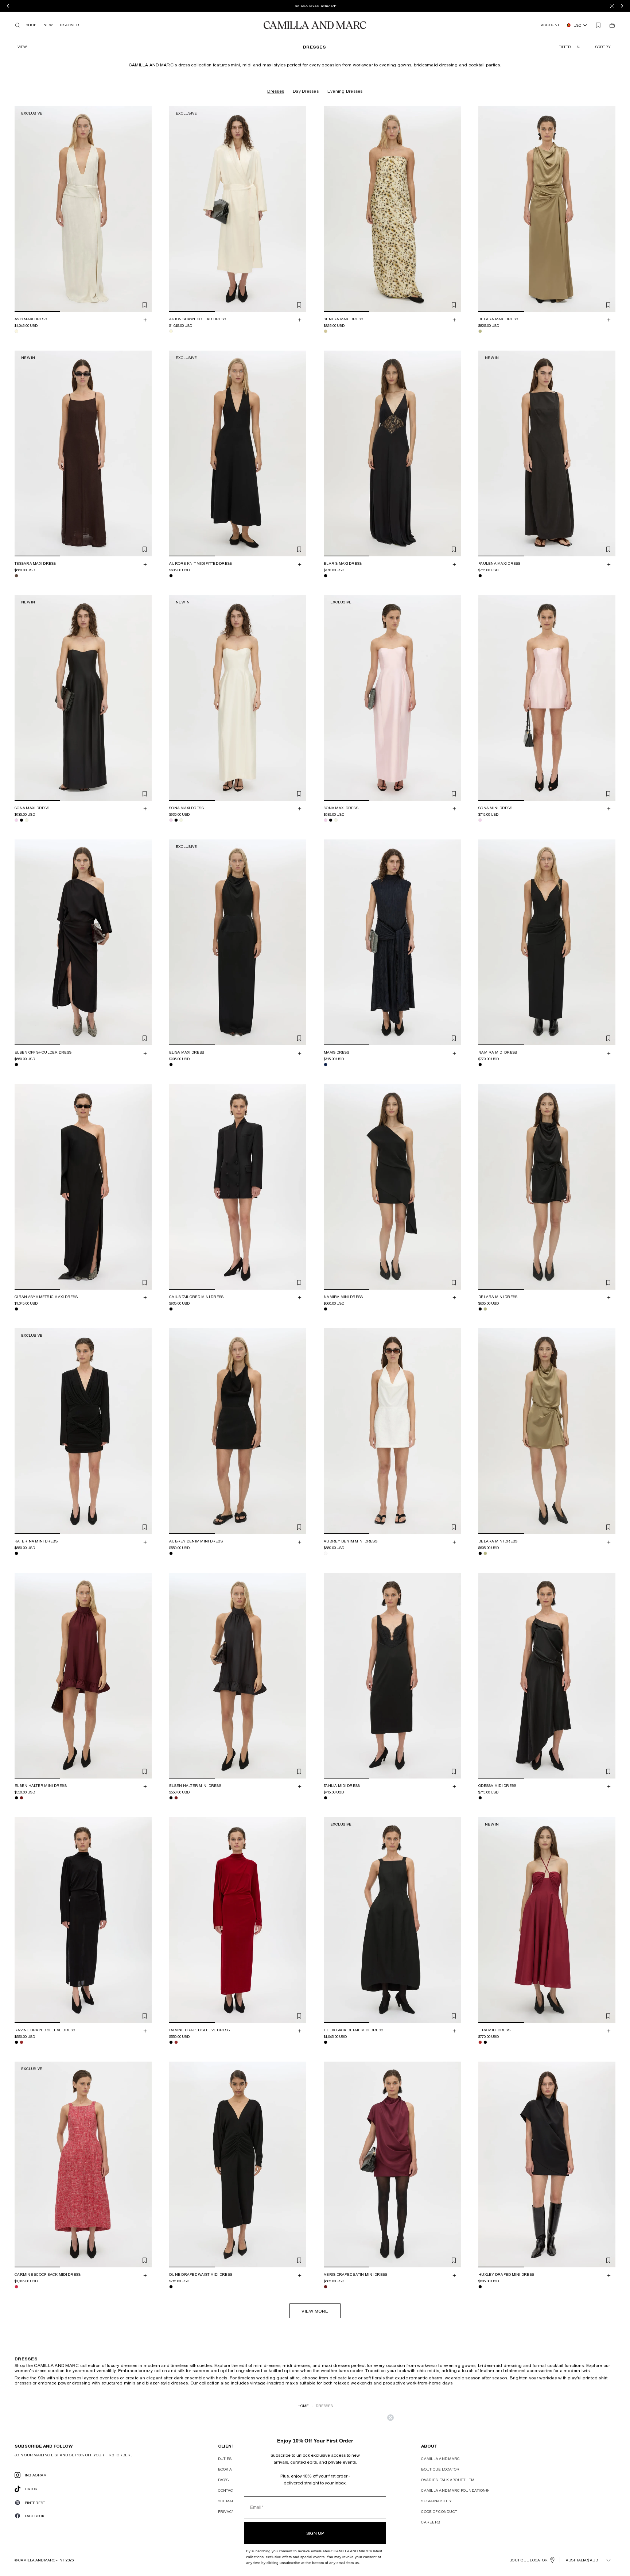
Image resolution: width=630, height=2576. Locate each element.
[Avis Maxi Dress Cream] (16, 331)
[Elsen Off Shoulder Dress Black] (16, 1065)
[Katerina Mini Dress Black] (16, 1553)
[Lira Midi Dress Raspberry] (480, 2042)
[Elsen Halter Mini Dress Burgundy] (22, 1798)
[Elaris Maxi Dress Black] (326, 576)
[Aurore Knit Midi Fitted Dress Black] (171, 576)
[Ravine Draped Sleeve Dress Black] (16, 2042)
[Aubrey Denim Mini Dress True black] (171, 1553)
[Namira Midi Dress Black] (480, 1065)
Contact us (230, 2490)
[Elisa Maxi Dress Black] (171, 1065)
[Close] (612, 6)
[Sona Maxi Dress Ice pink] (16, 820)
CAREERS (431, 2522)
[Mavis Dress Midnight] (326, 1065)
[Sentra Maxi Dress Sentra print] (326, 331)
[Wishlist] (598, 25)
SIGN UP (315, 2533)
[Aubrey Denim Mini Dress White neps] (326, 1553)
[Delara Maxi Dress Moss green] (480, 331)
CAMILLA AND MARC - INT (41, 2560)
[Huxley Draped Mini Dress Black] (480, 2287)
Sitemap (226, 2501)
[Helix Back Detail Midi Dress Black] (326, 2042)
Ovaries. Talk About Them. (448, 2480)
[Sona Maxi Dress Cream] (27, 820)
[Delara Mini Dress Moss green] (485, 1309)
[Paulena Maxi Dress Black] (480, 576)
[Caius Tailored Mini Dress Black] (171, 1309)
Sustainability (436, 2501)
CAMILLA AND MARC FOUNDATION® (455, 2490)
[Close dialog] (390, 2418)
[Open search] (17, 25)
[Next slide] (145, 209)
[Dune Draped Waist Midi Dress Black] (171, 2287)
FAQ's (223, 2480)
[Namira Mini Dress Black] (326, 1309)
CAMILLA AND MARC (440, 2459)
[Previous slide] (21, 209)
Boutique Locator (440, 2469)
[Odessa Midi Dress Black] (480, 1798)
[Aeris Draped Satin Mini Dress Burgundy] (326, 2287)
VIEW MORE (315, 2311)
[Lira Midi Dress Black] (485, 2042)
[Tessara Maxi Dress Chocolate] (16, 576)
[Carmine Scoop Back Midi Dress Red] (16, 2287)
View (22, 47)
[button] (604, 47)
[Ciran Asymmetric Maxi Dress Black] (16, 1309)
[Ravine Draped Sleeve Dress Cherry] (22, 2042)
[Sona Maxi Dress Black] (22, 820)
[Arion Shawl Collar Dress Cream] (171, 331)
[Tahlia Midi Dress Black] (326, 1798)
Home (303, 2406)
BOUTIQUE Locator (528, 2560)
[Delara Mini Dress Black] (480, 1309)
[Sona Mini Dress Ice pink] (480, 820)
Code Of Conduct (439, 2511)
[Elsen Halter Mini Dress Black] (16, 1798)
